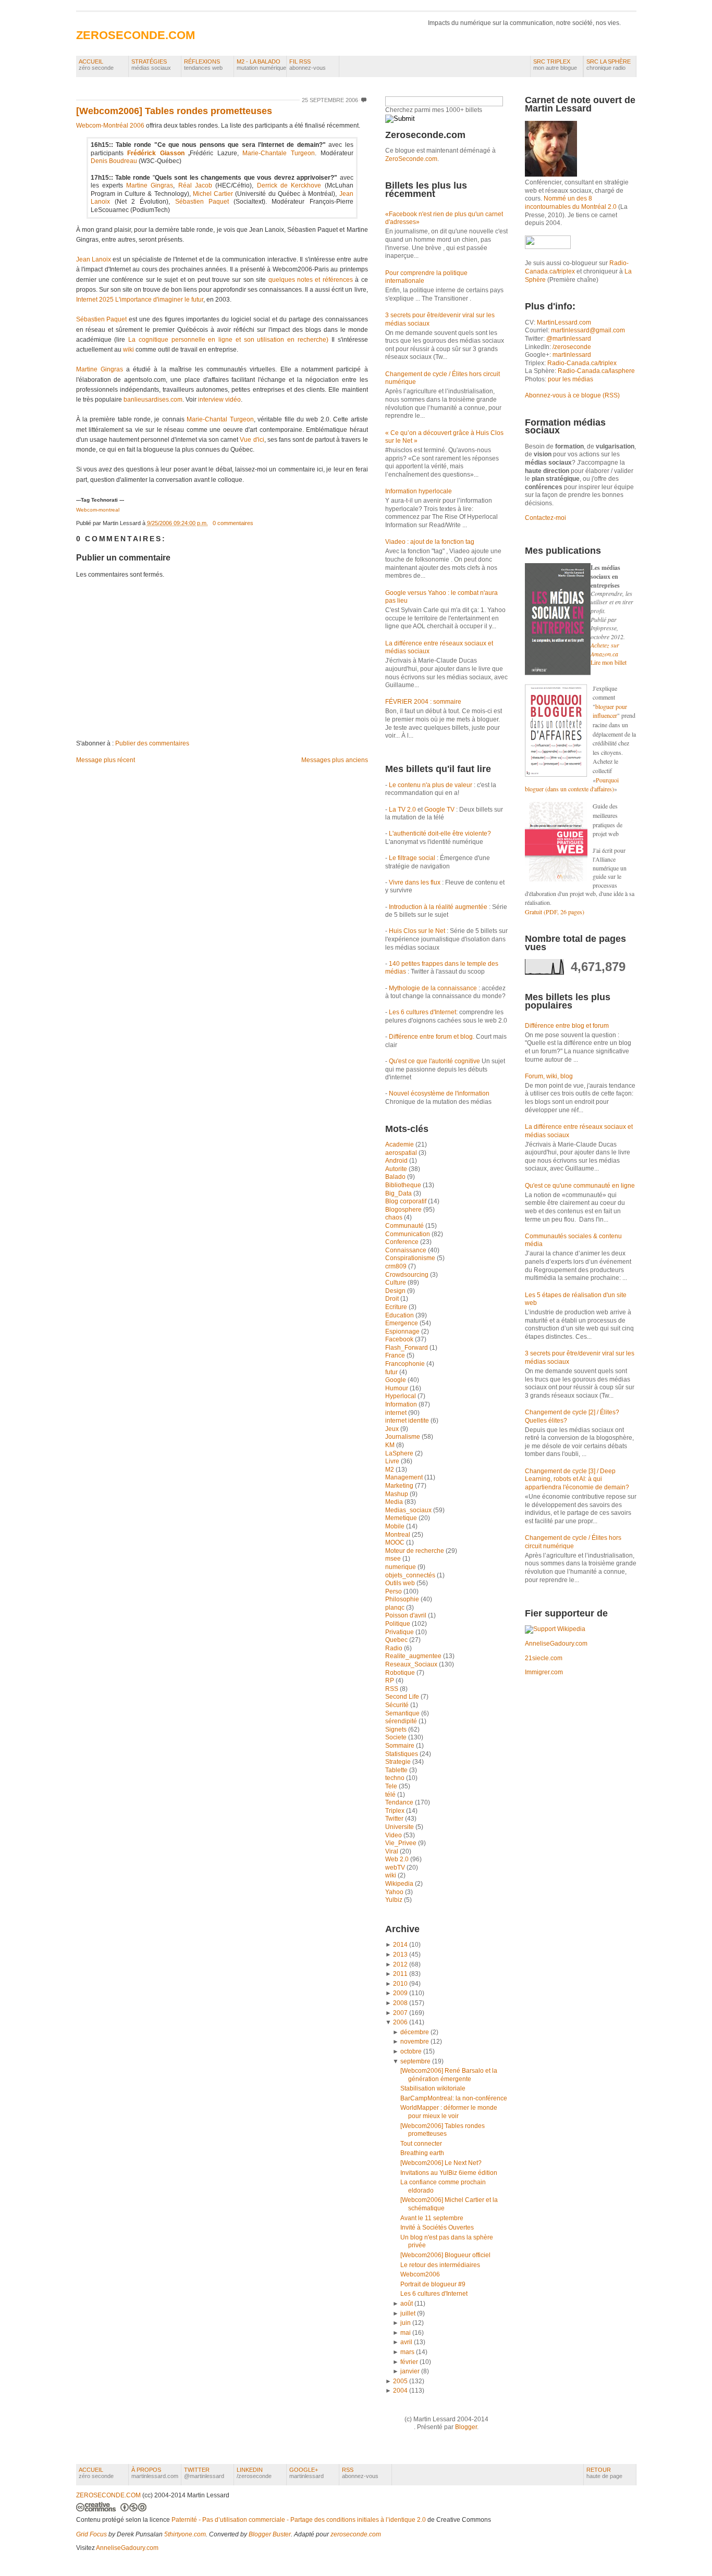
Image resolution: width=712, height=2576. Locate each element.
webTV (396, 1868)
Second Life (403, 1697)
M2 (390, 1470)
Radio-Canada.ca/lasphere (596, 371)
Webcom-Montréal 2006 (110, 126)
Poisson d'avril (407, 1615)
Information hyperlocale (419, 491)
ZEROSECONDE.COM (136, 35)
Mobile (396, 1526)
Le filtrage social (412, 858)
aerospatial (402, 1153)
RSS (392, 1689)
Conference (403, 1242)
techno (396, 1778)
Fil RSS (308, 65)
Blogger (466, 2427)
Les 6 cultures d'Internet (422, 1012)
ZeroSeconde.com (411, 159)
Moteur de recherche (415, 1551)
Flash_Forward (407, 1348)
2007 (400, 2013)
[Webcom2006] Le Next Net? (441, 2163)
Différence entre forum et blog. (432, 1037)
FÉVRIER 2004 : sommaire (423, 702)
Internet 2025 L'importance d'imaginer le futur (140, 300)
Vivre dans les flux (415, 882)
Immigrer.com (544, 1672)
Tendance (400, 1802)
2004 (400, 2391)
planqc (396, 1608)
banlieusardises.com (153, 400)
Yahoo (395, 1892)
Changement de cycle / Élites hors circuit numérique (573, 1542)
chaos (395, 1217)
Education (400, 1315)
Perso (394, 1591)
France (396, 1355)
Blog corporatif (407, 1201)
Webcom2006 (420, 2274)
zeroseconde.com (356, 2534)
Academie (400, 1144)
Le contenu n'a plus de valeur (431, 785)
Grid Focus (91, 2534)
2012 (400, 1964)
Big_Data (399, 1193)
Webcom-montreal (98, 510)
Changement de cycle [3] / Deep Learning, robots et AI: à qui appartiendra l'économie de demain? (577, 1479)
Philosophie (403, 1599)
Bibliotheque (404, 1185)
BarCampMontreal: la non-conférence (454, 2098)
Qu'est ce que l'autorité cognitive (434, 1061)
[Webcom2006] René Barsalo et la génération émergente (449, 2075)
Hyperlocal (401, 1396)
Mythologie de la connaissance (433, 988)
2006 (400, 2022)
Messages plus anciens (335, 760)
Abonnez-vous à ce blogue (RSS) (572, 395)
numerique (401, 1567)
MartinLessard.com (564, 322)
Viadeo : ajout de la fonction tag (430, 542)
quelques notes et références (311, 280)
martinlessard (572, 355)
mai (406, 2333)
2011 (400, 1974)
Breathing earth (422, 2153)
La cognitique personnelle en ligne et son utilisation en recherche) (228, 340)
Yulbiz (395, 1900)
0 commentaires (233, 523)
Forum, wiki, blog (549, 1076)
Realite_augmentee (414, 1656)
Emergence (402, 1323)
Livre (393, 1461)
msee (394, 1559)
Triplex (396, 1811)
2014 (400, 1945)
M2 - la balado (261, 65)
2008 (400, 2003)
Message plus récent (106, 760)
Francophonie (406, 1364)
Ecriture (397, 1307)
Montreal (398, 1535)
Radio (395, 1648)
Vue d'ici (252, 440)
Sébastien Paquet (202, 202)
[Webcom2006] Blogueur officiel (445, 2255)
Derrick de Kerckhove (289, 185)
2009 (400, 1993)
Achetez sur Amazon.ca (605, 649)
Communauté (405, 1226)
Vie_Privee (402, 1843)
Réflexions (203, 65)
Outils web (401, 1583)
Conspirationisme (411, 1258)
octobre (411, 2051)
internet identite (408, 1421)
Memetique (402, 1518)
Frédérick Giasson (156, 153)
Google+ (306, 2473)
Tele (392, 1786)
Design (396, 1291)
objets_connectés (411, 1575)
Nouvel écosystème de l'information (439, 1093)
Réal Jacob (195, 185)
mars (407, 2352)
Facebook (400, 1339)
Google (396, 1380)
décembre (415, 2032)
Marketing (400, 1486)
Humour (397, 1388)
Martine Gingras (150, 185)
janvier (410, 2371)
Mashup (397, 1494)
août (407, 2304)
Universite (400, 1827)
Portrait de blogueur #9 (433, 2284)
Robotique (401, 1673)
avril (406, 2342)
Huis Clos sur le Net (417, 931)
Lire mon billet (609, 662)
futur (392, 1372)
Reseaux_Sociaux (412, 1664)
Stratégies (151, 65)
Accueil (96, 65)
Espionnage (403, 1331)
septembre (415, 2061)
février (409, 2362)
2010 (400, 1984)
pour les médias (570, 379)
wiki (129, 350)
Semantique (403, 1713)
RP (390, 1681)
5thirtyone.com (185, 2534)
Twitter (395, 1819)
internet (397, 1413)
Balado (396, 1177)
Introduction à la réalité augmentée (438, 907)
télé (391, 1795)
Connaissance (407, 1250)
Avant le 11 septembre (432, 2218)
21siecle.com (544, 1658)
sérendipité (402, 1721)
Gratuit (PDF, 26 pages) (555, 912)
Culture (396, 1283)
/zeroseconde (572, 347)
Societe (397, 1737)
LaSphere (400, 1453)
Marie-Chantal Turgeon (220, 419)
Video (394, 1835)
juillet (408, 2313)
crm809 (397, 1266)
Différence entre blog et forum (567, 1026)
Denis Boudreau (114, 161)
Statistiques (402, 1754)
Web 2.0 (398, 1859)
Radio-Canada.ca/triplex (582, 363)
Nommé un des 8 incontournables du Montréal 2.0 (571, 203)
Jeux (393, 1429)
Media (395, 1502)
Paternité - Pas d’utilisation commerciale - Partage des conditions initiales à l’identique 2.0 (299, 2520)
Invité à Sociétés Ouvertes (437, 2227)
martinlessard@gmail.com (588, 330)
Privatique (400, 1632)
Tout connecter (421, 2144)
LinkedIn (254, 2473)
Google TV (440, 810)
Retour (604, 2473)
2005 (400, 2381)
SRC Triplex (555, 65)
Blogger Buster (270, 2534)
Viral (392, 1851)
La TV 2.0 (402, 810)
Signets (397, 1729)
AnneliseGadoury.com (556, 1644)
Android (397, 1161)
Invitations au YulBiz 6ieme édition (449, 2173)
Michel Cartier (213, 194)
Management (405, 1477)
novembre (415, 2042)
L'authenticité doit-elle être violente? (440, 833)
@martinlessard (569, 339)
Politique (398, 1624)
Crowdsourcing (408, 1275)
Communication (408, 1234)
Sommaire (401, 1746)
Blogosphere (404, 1210)
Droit (393, 1299)
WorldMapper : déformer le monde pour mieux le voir (449, 2112)
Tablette (397, 1770)
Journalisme (403, 1437)
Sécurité (398, 1705)
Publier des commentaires (152, 743)
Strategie (399, 1762)
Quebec (397, 1640)
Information (402, 1404)
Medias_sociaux (409, 1510)
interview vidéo (219, 400)
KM (391, 1445)
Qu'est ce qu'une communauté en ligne (580, 1186)
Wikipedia (400, 1884)
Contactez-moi (545, 518)
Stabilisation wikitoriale (433, 2088)
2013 (400, 1955)
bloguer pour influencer (610, 711)
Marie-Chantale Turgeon (279, 153)
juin (406, 2323)
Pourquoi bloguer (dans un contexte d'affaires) (572, 785)
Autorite (397, 1169)
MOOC (396, 1542)
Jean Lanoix (94, 259)
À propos (155, 2473)
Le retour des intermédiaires (440, 2265)
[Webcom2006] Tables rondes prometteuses (174, 111)
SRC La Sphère (609, 65)
